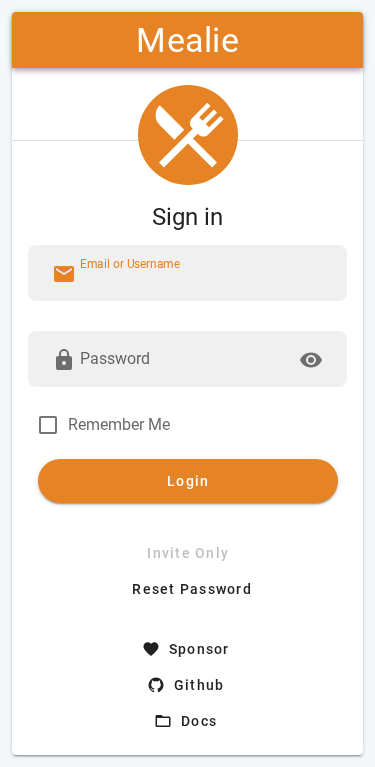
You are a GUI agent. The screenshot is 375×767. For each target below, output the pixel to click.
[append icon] (311, 360)
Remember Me (119, 424)
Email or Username (130, 264)
